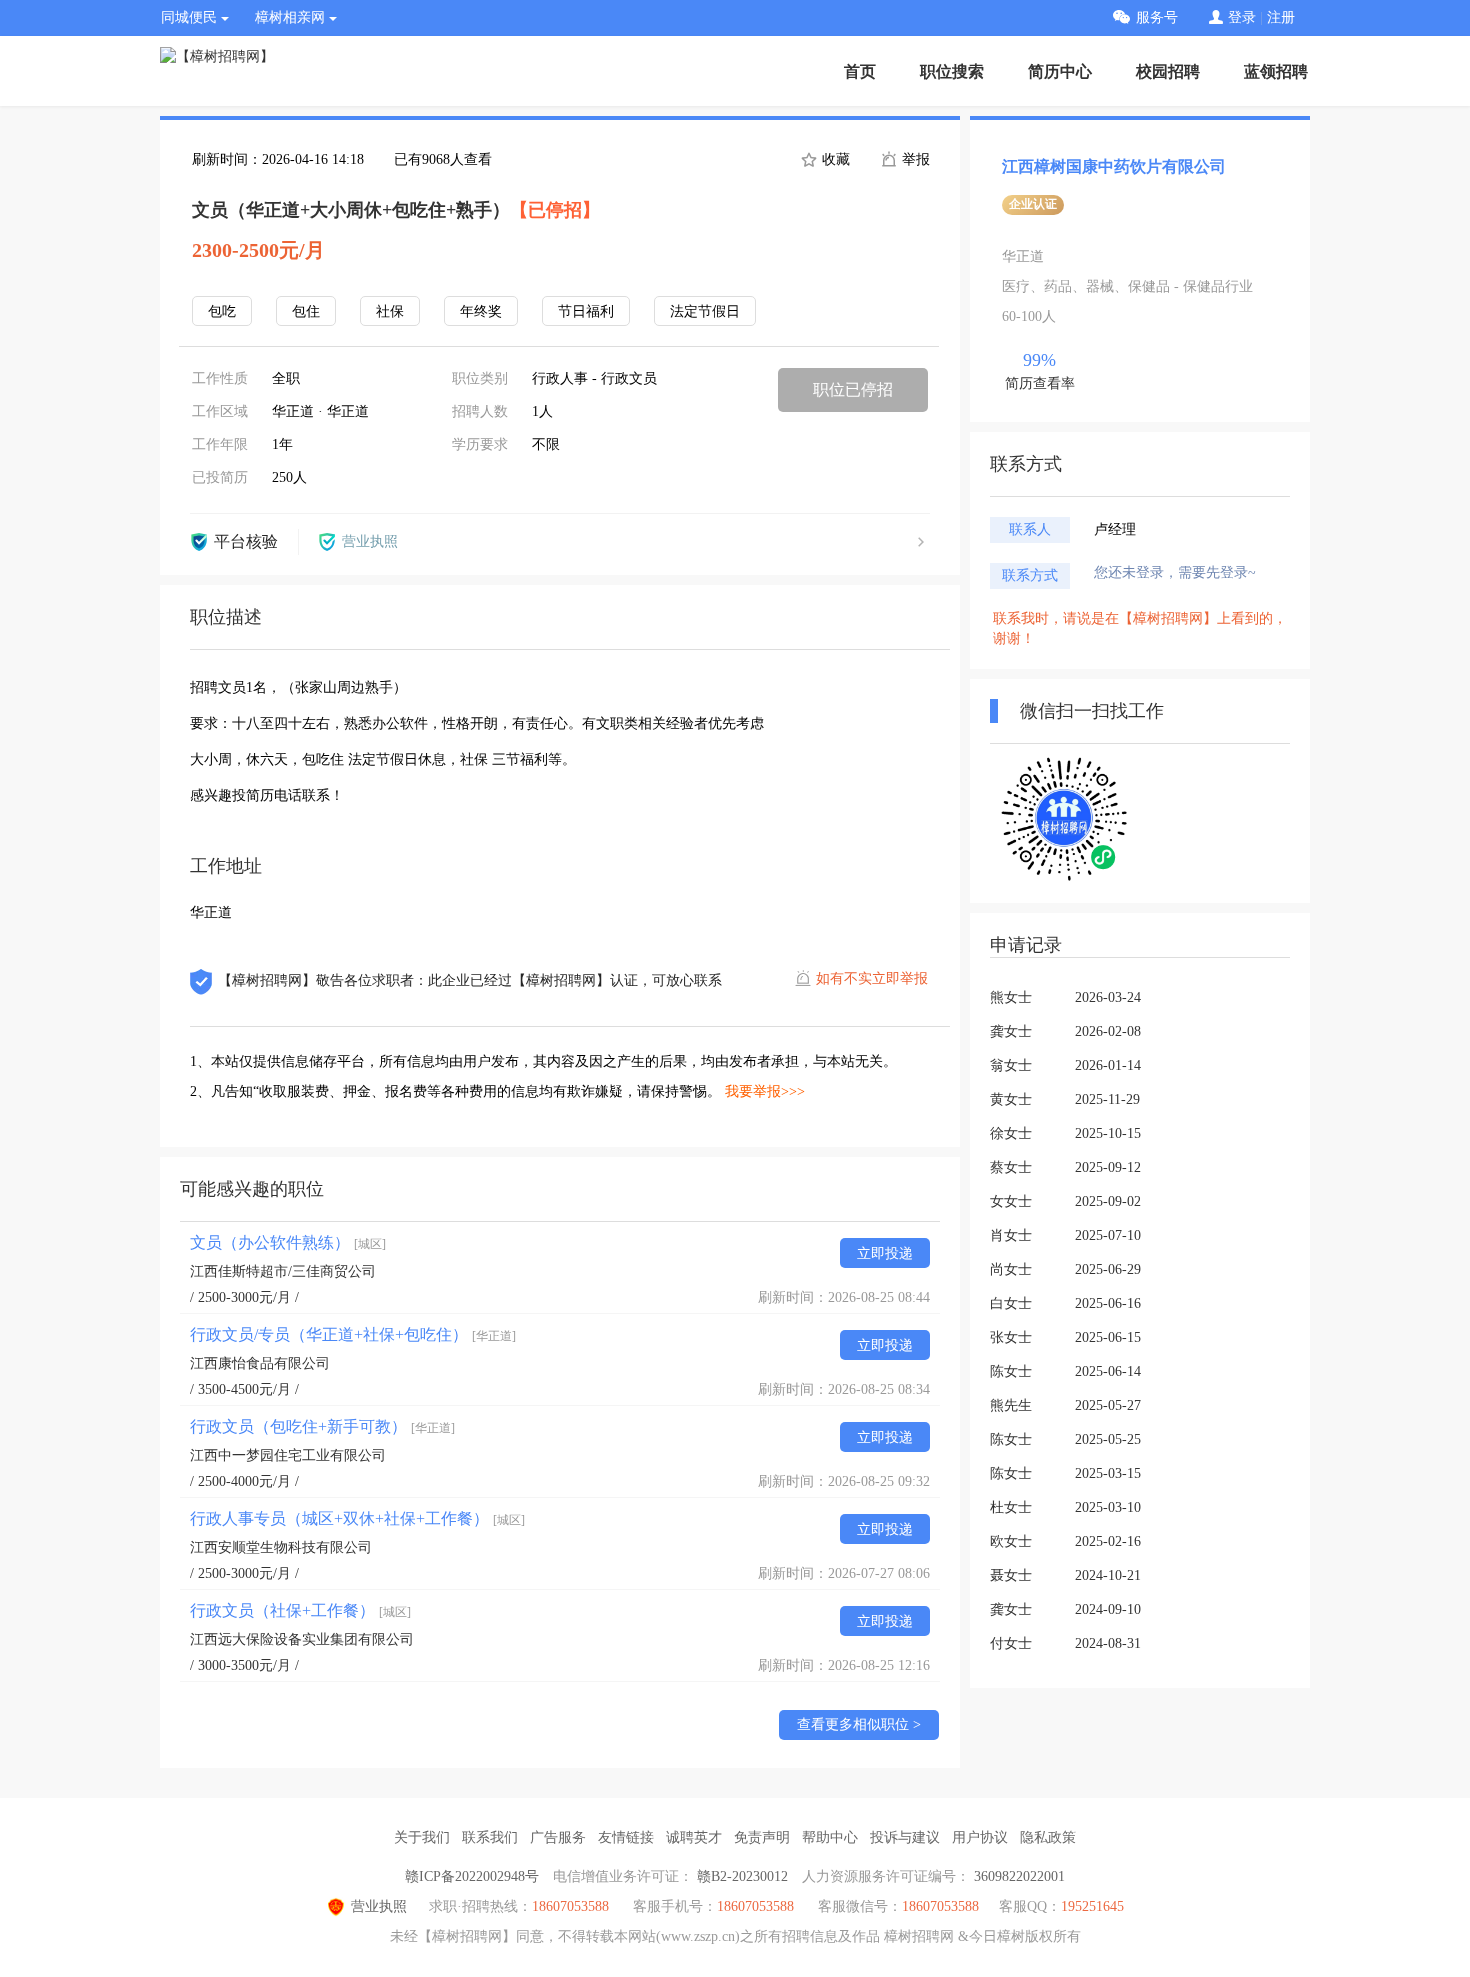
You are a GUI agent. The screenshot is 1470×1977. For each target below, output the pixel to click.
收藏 (834, 159)
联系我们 (490, 1837)
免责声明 (762, 1837)
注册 (1281, 17)
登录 (1242, 17)
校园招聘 (1168, 71)
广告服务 (558, 1837)
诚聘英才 (694, 1837)
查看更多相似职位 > (859, 1724)
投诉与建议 (905, 1837)
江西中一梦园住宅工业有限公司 (288, 1455)
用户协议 (980, 1837)
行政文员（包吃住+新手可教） (322, 1426)
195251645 (1092, 1906)
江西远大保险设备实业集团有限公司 (302, 1639)
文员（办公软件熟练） (288, 1242)
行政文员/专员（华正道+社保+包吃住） (353, 1334)
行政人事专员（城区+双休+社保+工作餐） (357, 1518)
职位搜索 (952, 71)
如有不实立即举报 (872, 978)
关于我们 (422, 1837)
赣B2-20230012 (742, 1876)
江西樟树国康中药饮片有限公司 (1114, 166)
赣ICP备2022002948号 (472, 1876)
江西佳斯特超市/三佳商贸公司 (283, 1271)
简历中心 (1060, 71)
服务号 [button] (1157, 17)
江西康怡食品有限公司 (260, 1363)
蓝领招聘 (1276, 71)
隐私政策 (1048, 1837)
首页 (860, 71)
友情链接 (626, 1837)
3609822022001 (1019, 1876)
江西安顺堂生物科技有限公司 (281, 1547)
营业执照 (379, 1906)
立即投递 (885, 1253)
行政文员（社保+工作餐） (300, 1610)
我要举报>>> (765, 1091)
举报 (914, 159)
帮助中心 (830, 1837)
